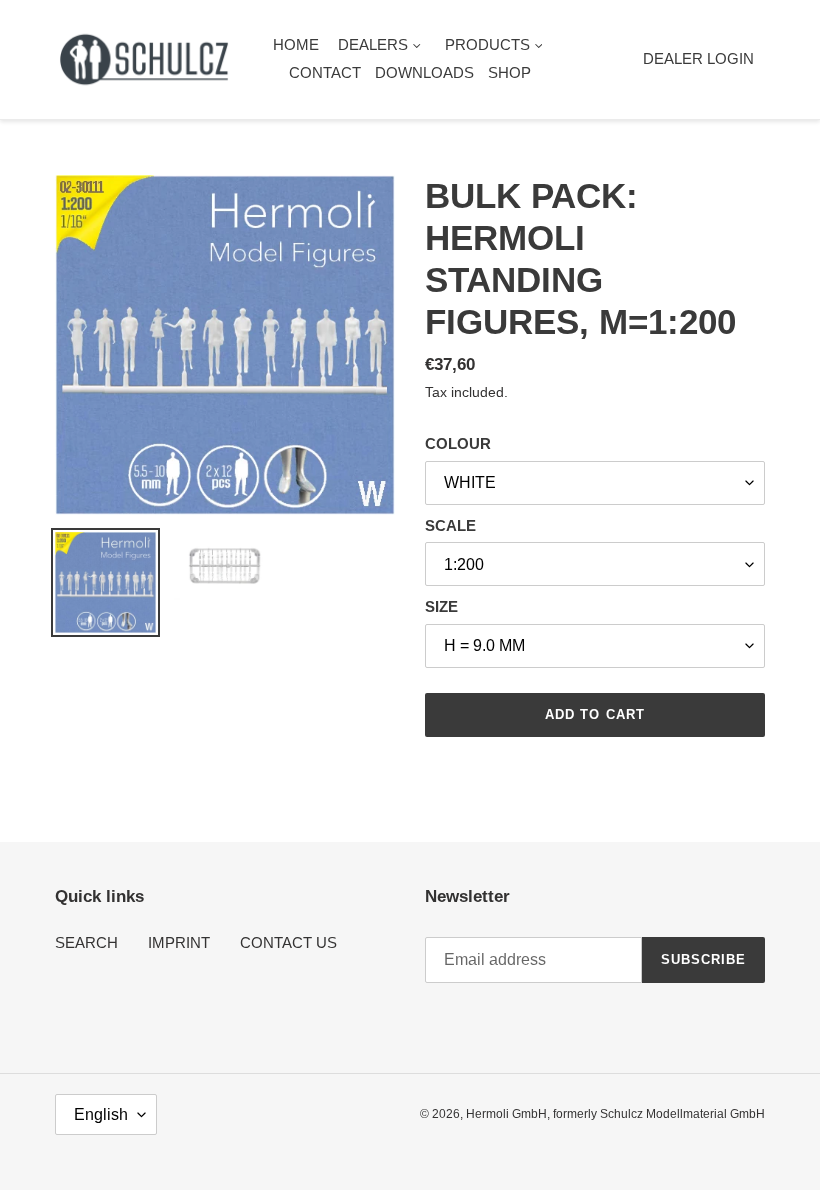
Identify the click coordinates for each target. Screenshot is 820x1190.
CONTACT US (288, 942)
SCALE (450, 525)
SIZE (441, 606)
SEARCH (86, 942)
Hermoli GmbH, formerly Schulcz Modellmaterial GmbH (615, 1114)
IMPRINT (179, 942)
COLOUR (458, 443)
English (101, 1114)
